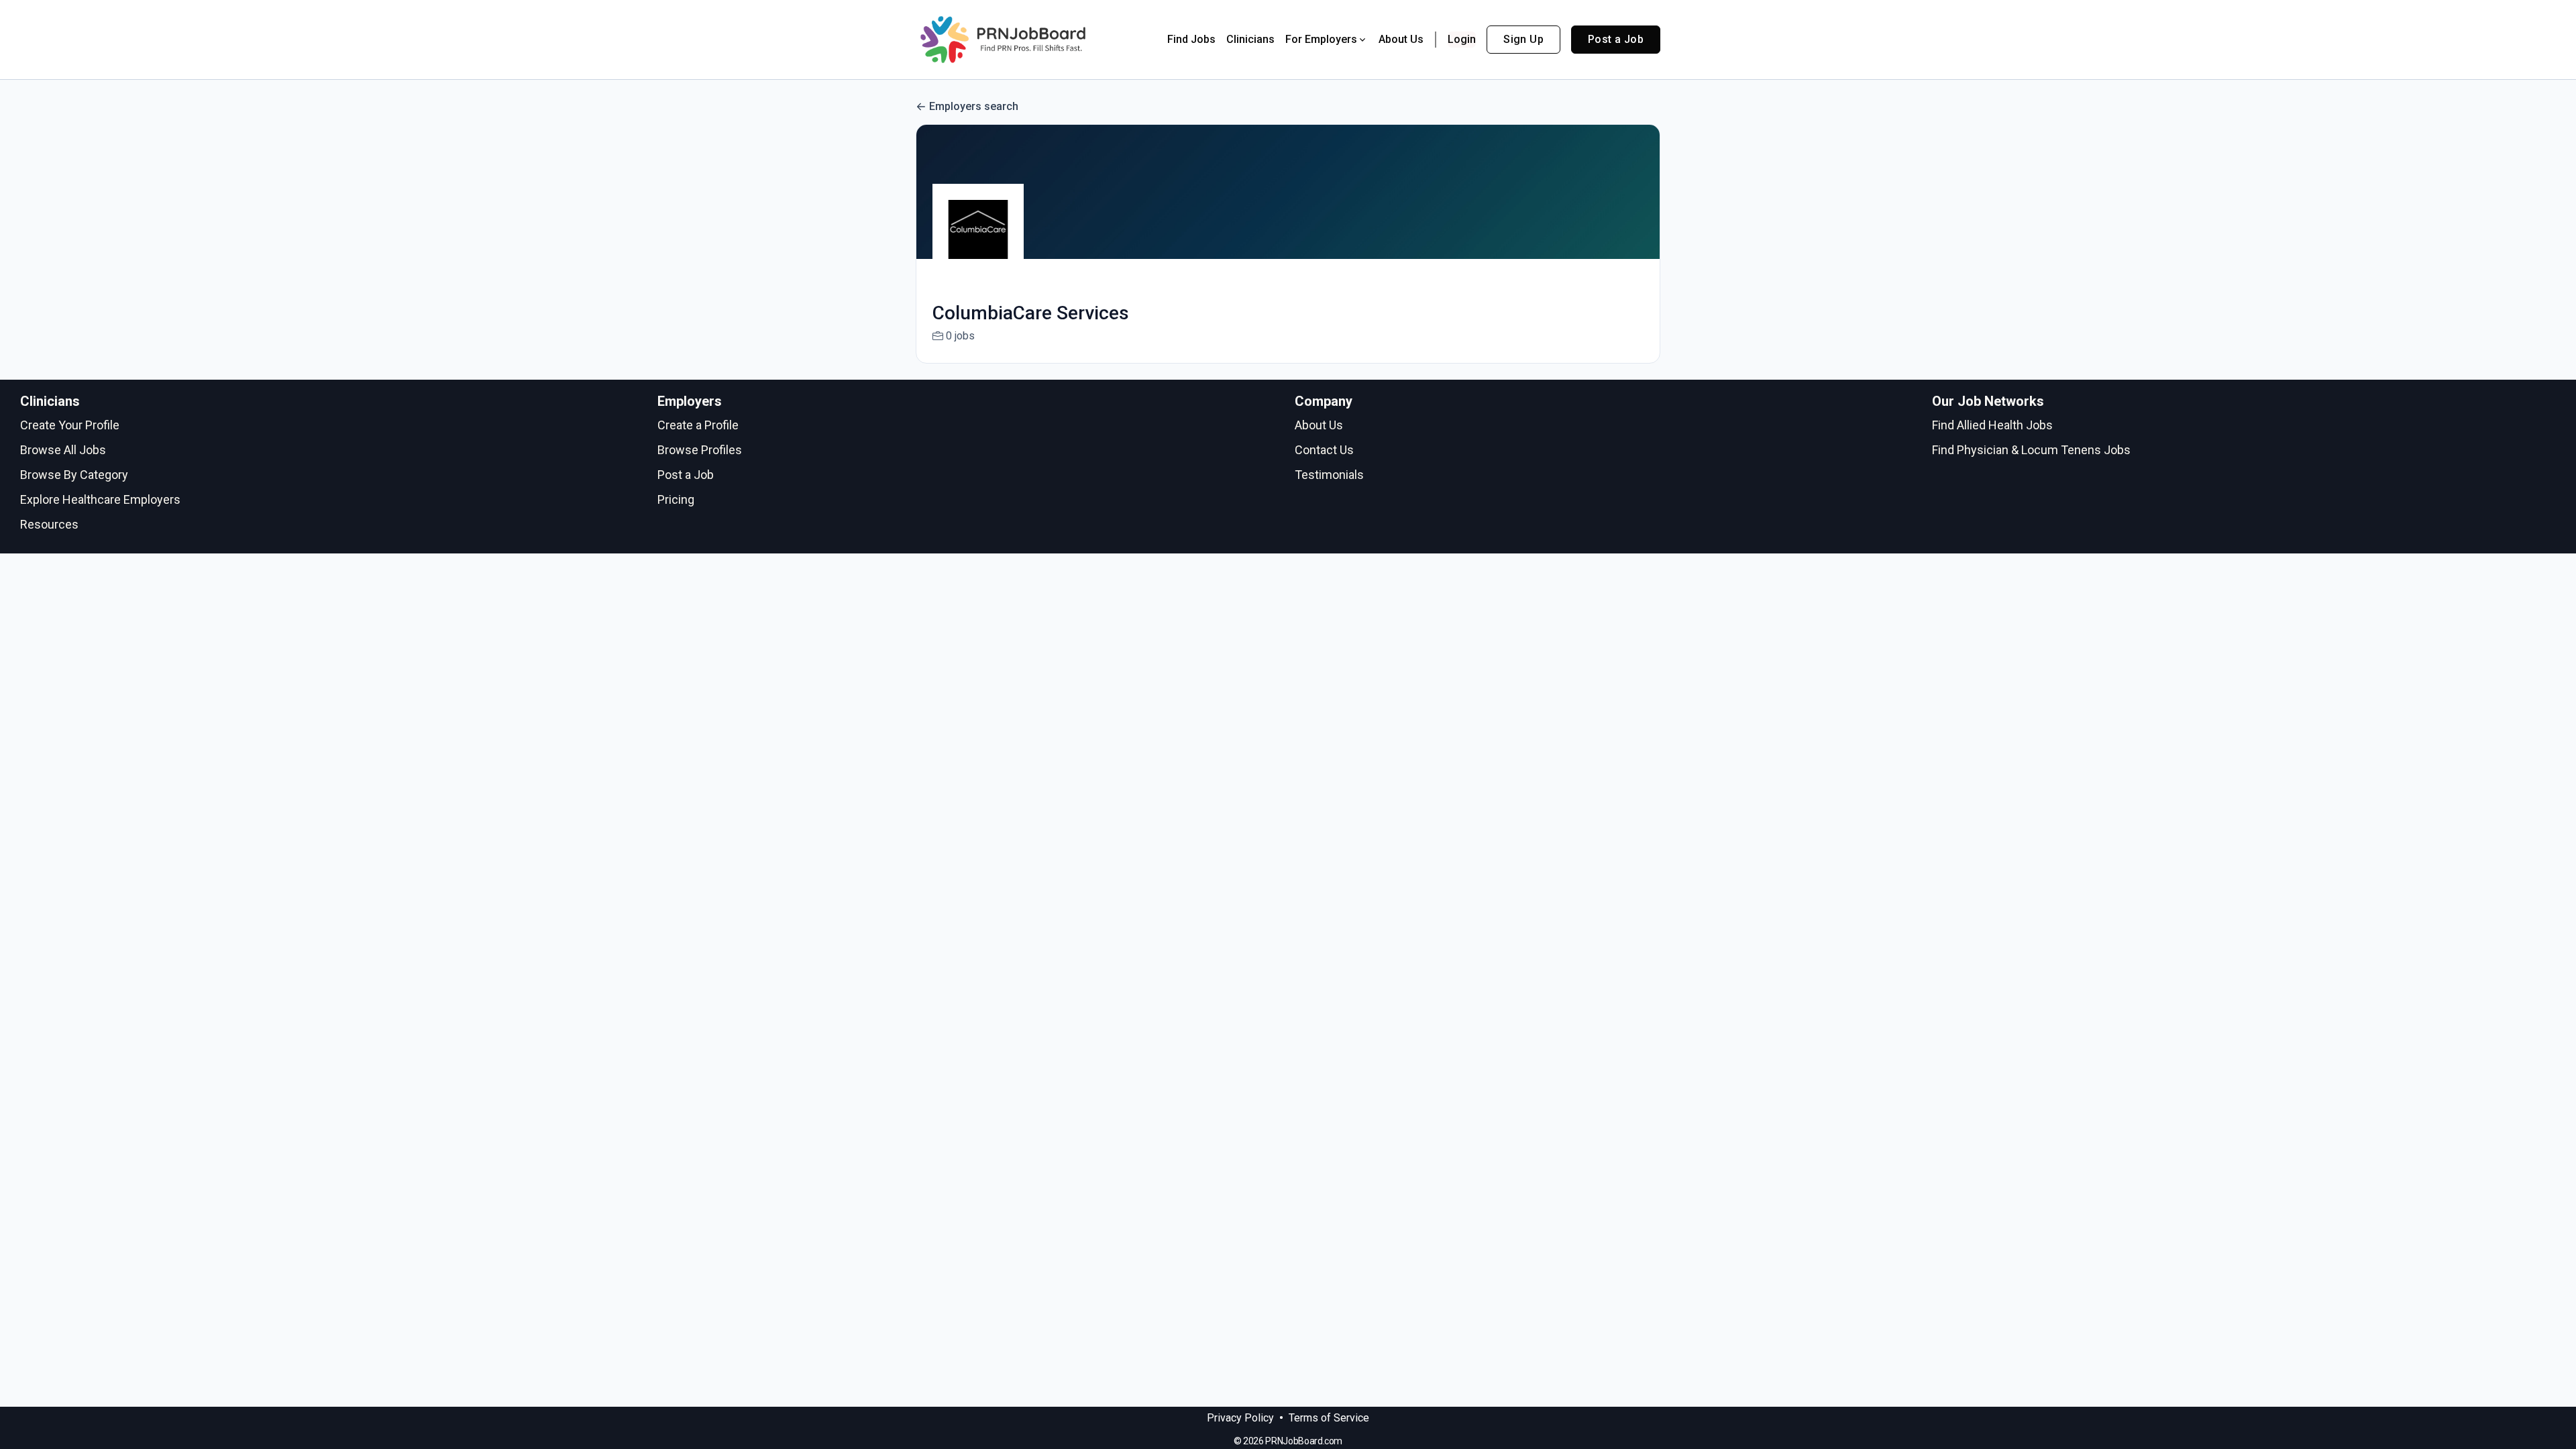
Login (1462, 39)
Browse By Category (74, 475)
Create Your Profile (70, 425)
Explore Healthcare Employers (100, 499)
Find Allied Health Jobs (1992, 425)
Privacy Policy (1240, 1418)
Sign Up (1523, 39)
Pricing (676, 499)
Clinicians (1250, 39)
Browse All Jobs (63, 450)
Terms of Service (1329, 1418)
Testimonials (1329, 475)
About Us (1401, 39)
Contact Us (1324, 450)
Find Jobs (1191, 39)
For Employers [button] (1321, 39)
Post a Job (1616, 39)
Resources (49, 524)
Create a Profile (698, 425)
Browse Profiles (700, 450)
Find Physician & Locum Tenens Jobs (2031, 450)
